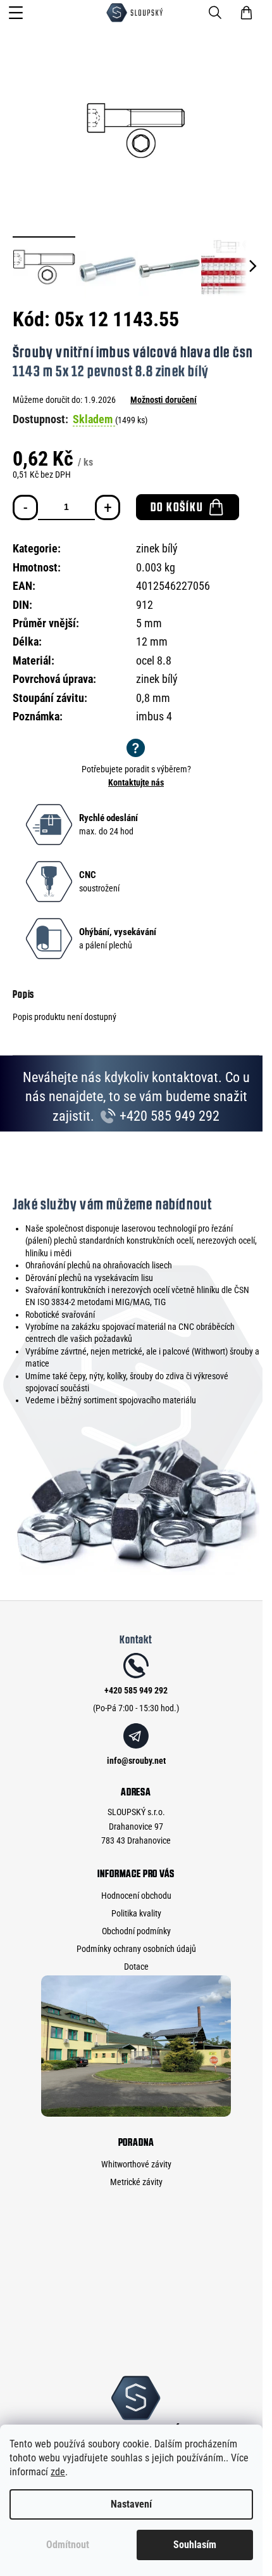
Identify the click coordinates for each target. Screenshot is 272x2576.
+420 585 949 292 (168, 1116)
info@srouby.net (136, 1761)
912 (145, 605)
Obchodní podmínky (136, 1931)
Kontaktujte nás (136, 782)
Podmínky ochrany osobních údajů (136, 1949)
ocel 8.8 (154, 660)
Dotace (136, 1967)
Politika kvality (136, 1913)
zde (58, 2472)
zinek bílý (157, 548)
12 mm (152, 641)
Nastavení (131, 2504)
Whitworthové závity (136, 2164)
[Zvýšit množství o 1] (108, 507)
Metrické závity (136, 2182)
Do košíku (177, 507)
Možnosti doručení (164, 400)
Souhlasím (195, 2545)
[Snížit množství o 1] (25, 507)
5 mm (149, 623)
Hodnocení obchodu (136, 1896)
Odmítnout (68, 2545)
